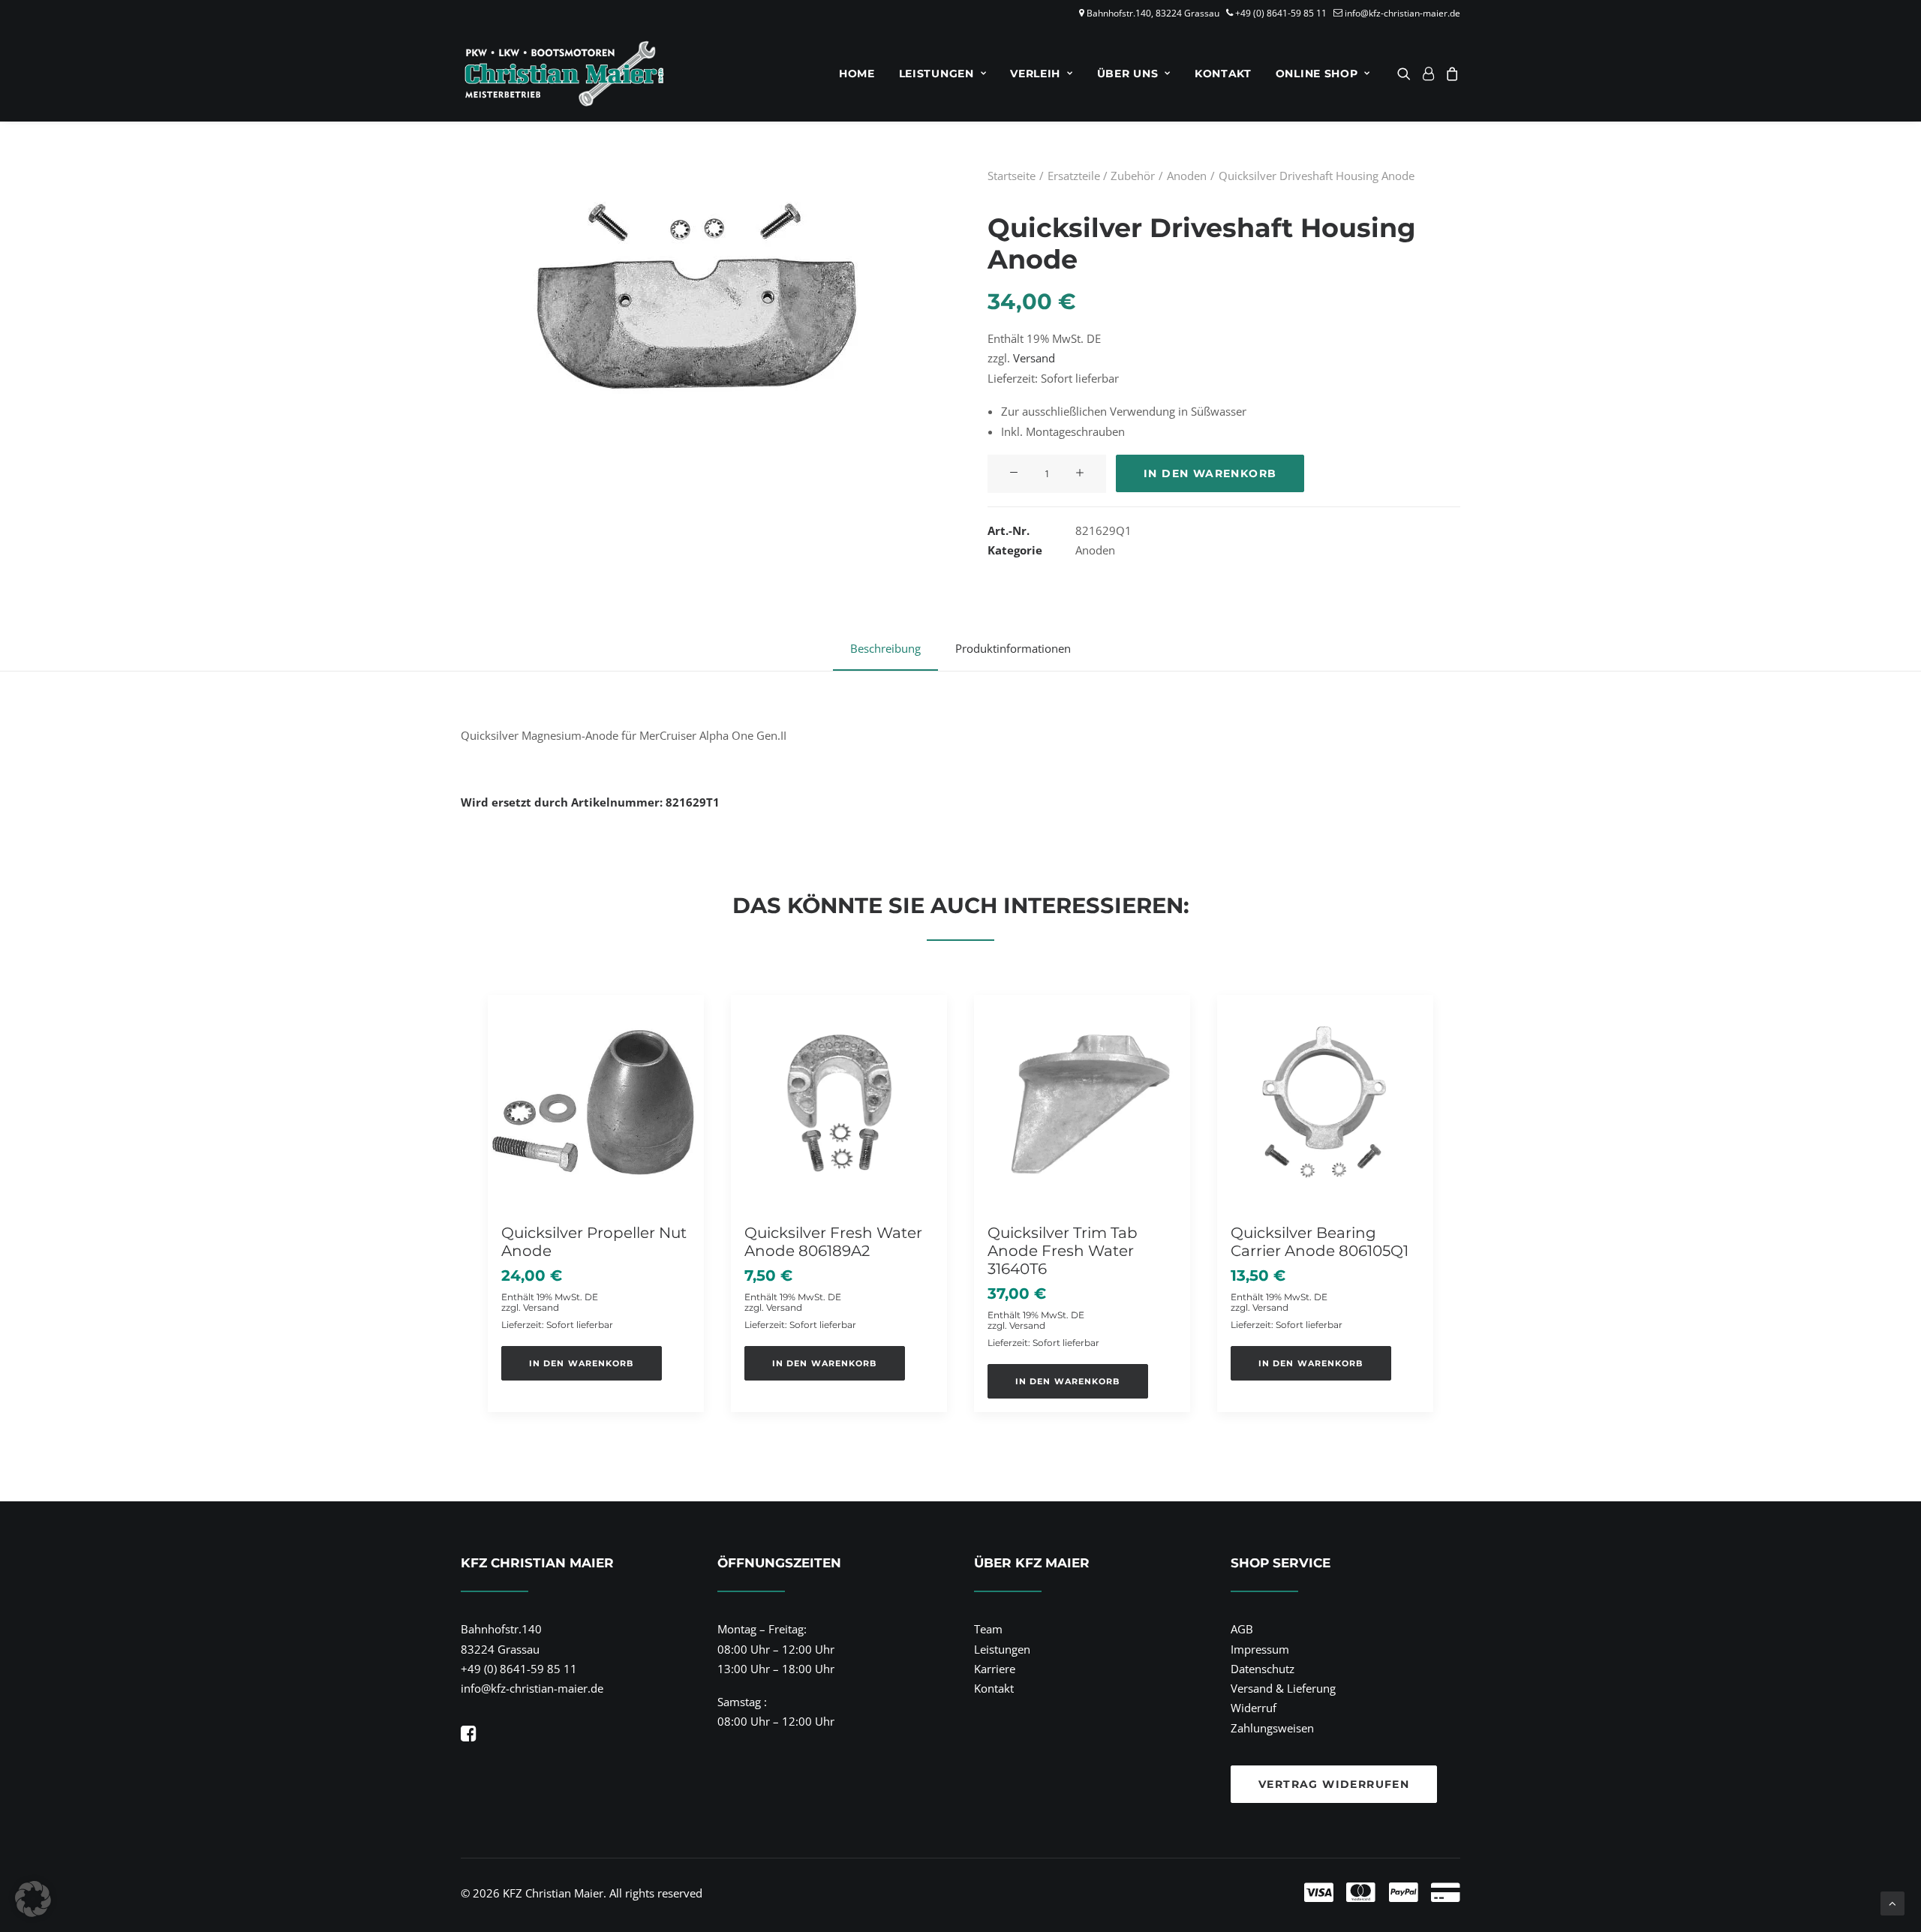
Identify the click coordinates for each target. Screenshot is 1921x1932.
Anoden (1187, 176)
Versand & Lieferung (1283, 1688)
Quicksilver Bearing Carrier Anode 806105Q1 (1320, 1242)
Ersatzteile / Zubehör (1101, 176)
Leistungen (936, 74)
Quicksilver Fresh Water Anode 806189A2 (833, 1242)
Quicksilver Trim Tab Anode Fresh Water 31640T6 (1063, 1251)
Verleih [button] (1035, 74)
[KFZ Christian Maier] (564, 74)
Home (857, 74)
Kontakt (1223, 74)
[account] (1428, 74)
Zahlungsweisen (1272, 1728)
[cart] (1450, 74)
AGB (1242, 1629)
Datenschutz (1263, 1669)
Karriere (995, 1669)
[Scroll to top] (1892, 1902)
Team (988, 1629)
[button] (1407, 74)
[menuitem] (857, 74)
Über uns (1128, 74)
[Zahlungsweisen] (1204, 1893)
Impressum (1260, 1649)
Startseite (1012, 176)
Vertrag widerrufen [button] (1334, 1784)
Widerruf (1254, 1708)
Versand (1034, 358)
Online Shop (1317, 74)
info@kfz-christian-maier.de (1402, 13)
